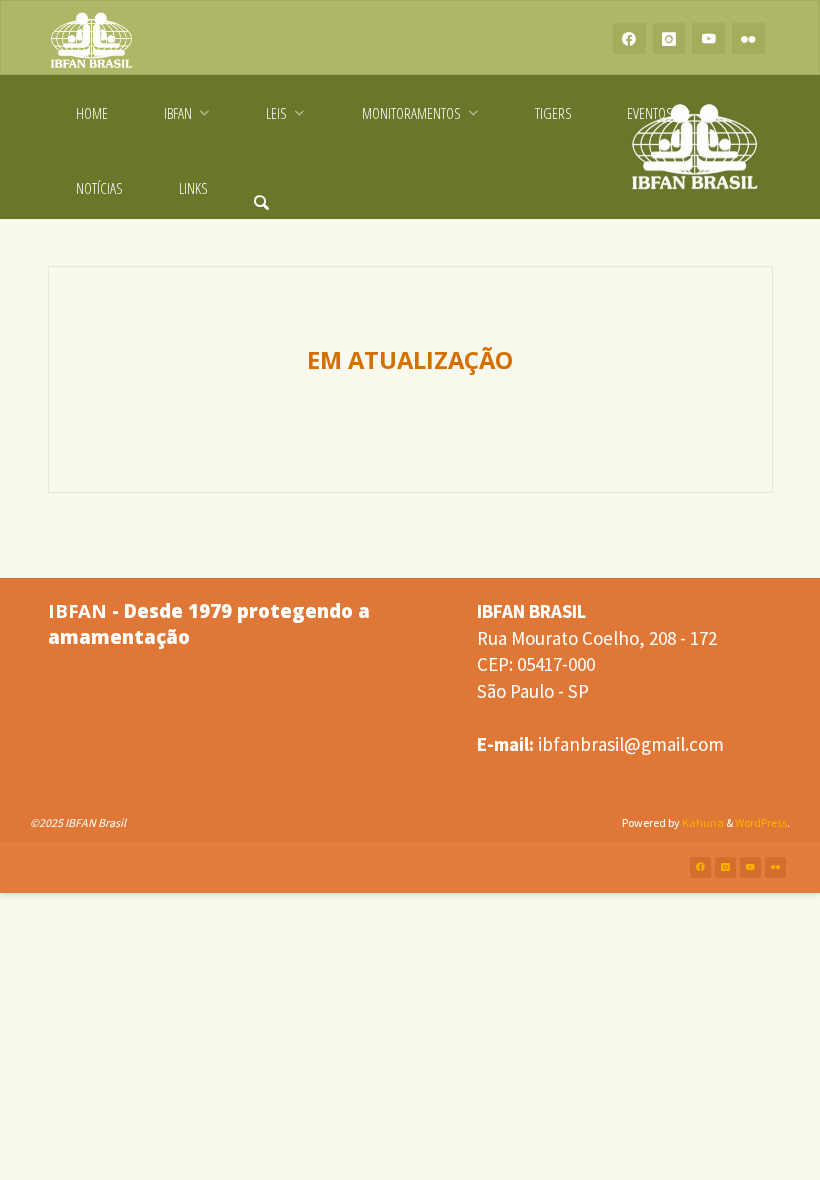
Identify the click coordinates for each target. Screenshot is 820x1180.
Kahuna (702, 822)
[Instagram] (669, 38)
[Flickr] (748, 38)
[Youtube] (708, 38)
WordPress (761, 822)
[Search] (262, 188)
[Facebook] (629, 38)
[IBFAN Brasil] (92, 38)
